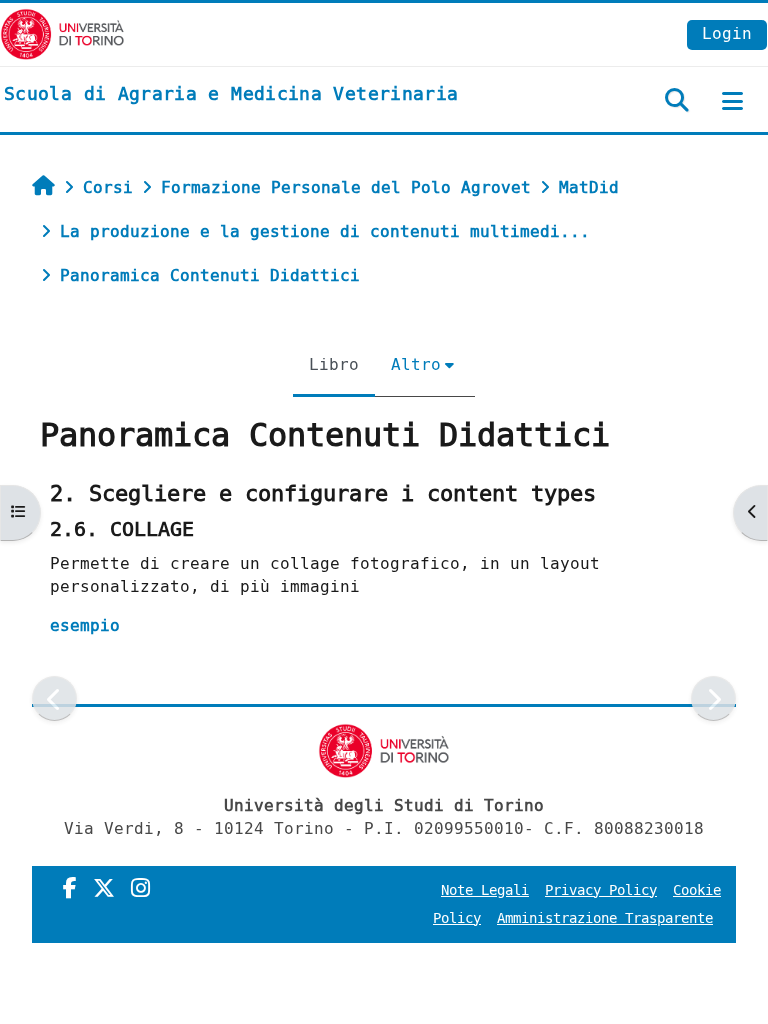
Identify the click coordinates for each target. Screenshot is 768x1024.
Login (727, 33)
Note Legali (485, 890)
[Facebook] (70, 889)
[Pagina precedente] (54, 698)
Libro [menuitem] (334, 364)
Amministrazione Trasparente (605, 918)
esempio (85, 625)
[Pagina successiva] (713, 698)
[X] (104, 889)
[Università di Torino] (62, 33)
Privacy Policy (601, 890)
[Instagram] (140, 889)
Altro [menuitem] (416, 364)
